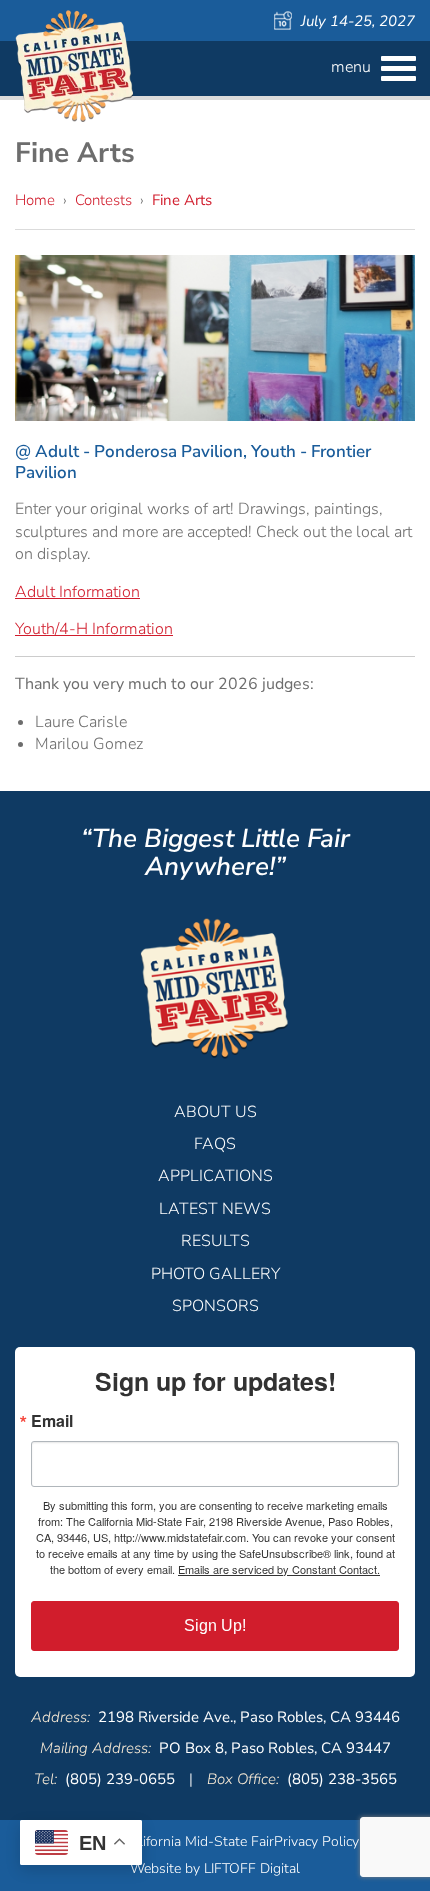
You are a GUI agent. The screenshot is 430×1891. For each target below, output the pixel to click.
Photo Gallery (215, 1274)
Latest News (215, 1209)
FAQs (215, 1144)
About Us (215, 1112)
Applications (215, 1176)
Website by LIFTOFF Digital (215, 1868)
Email (52, 1421)
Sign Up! (215, 1625)
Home (35, 200)
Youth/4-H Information (94, 629)
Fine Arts (182, 200)
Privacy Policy (316, 1841)
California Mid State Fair (75, 66)
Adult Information (77, 592)
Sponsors (215, 1306)
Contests (103, 200)
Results (215, 1241)
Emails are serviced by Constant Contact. (279, 1569)
